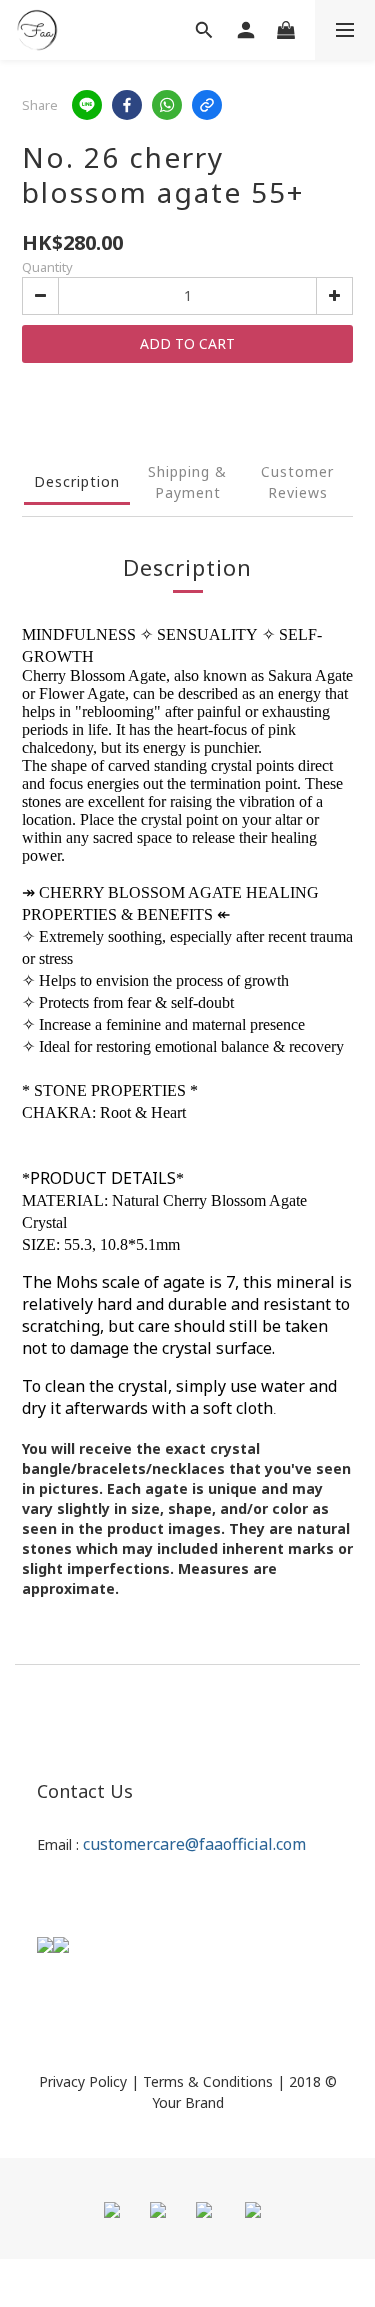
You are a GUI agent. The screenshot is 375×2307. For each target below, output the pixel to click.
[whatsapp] (167, 105)
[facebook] (127, 105)
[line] (87, 105)
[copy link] (207, 105)
